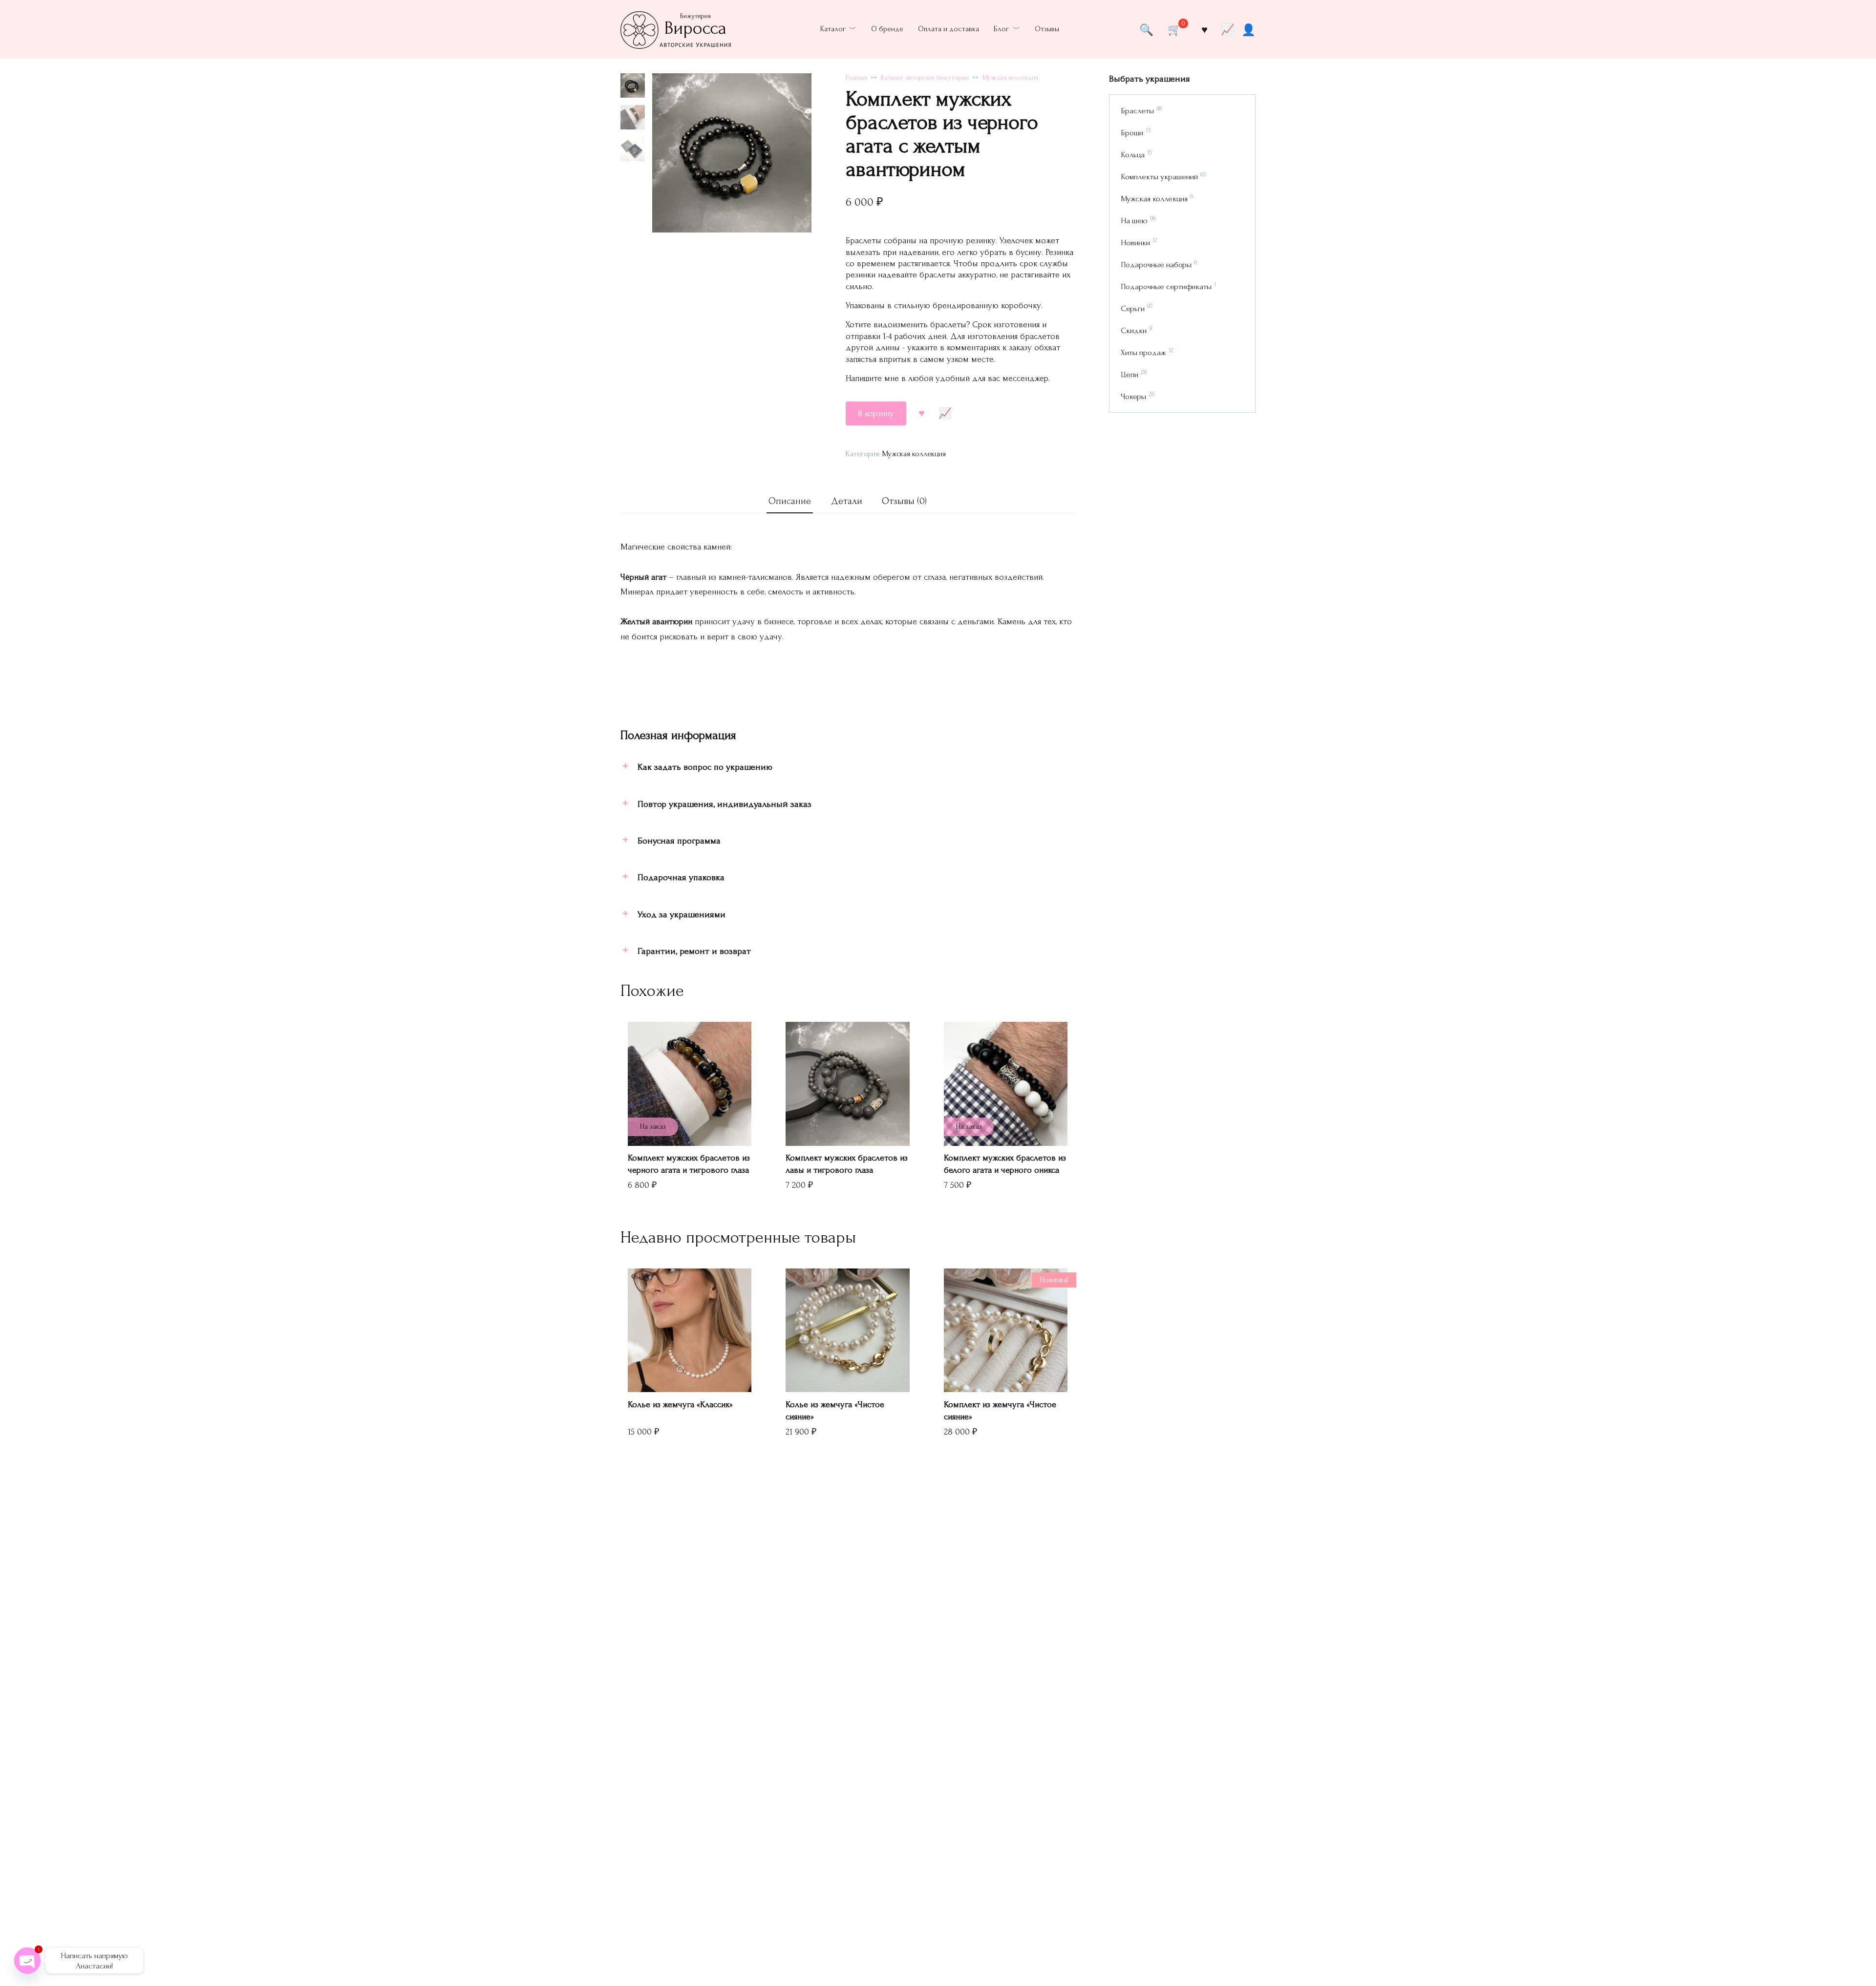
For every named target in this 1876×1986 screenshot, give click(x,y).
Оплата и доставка (949, 29)
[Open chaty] (27, 1961)
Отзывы (1047, 29)
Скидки (1134, 330)
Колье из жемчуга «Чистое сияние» (835, 1411)
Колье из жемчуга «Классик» (680, 1405)
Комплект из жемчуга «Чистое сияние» (1000, 1411)
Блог (1001, 29)
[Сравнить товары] (1228, 29)
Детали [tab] (847, 501)
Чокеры (1133, 396)
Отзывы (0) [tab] (904, 501)
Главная (856, 78)
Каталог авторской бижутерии (925, 78)
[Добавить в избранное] (922, 413)
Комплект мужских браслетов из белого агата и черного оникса (1005, 1164)
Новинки (1135, 243)
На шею (1134, 221)
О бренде (887, 29)
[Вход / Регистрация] (1248, 29)
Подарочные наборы (1156, 264)
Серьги (1133, 308)
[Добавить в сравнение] (945, 413)
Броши (1132, 133)
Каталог (833, 29)
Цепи (1130, 374)
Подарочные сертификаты (1166, 286)
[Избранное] (1204, 29)
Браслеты (1137, 111)
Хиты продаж (1143, 352)
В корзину (876, 413)
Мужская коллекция (1010, 78)
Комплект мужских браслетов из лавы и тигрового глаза (847, 1164)
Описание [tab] (790, 501)
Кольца (1133, 155)
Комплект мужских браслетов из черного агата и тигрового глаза (689, 1164)
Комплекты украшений (1159, 177)
